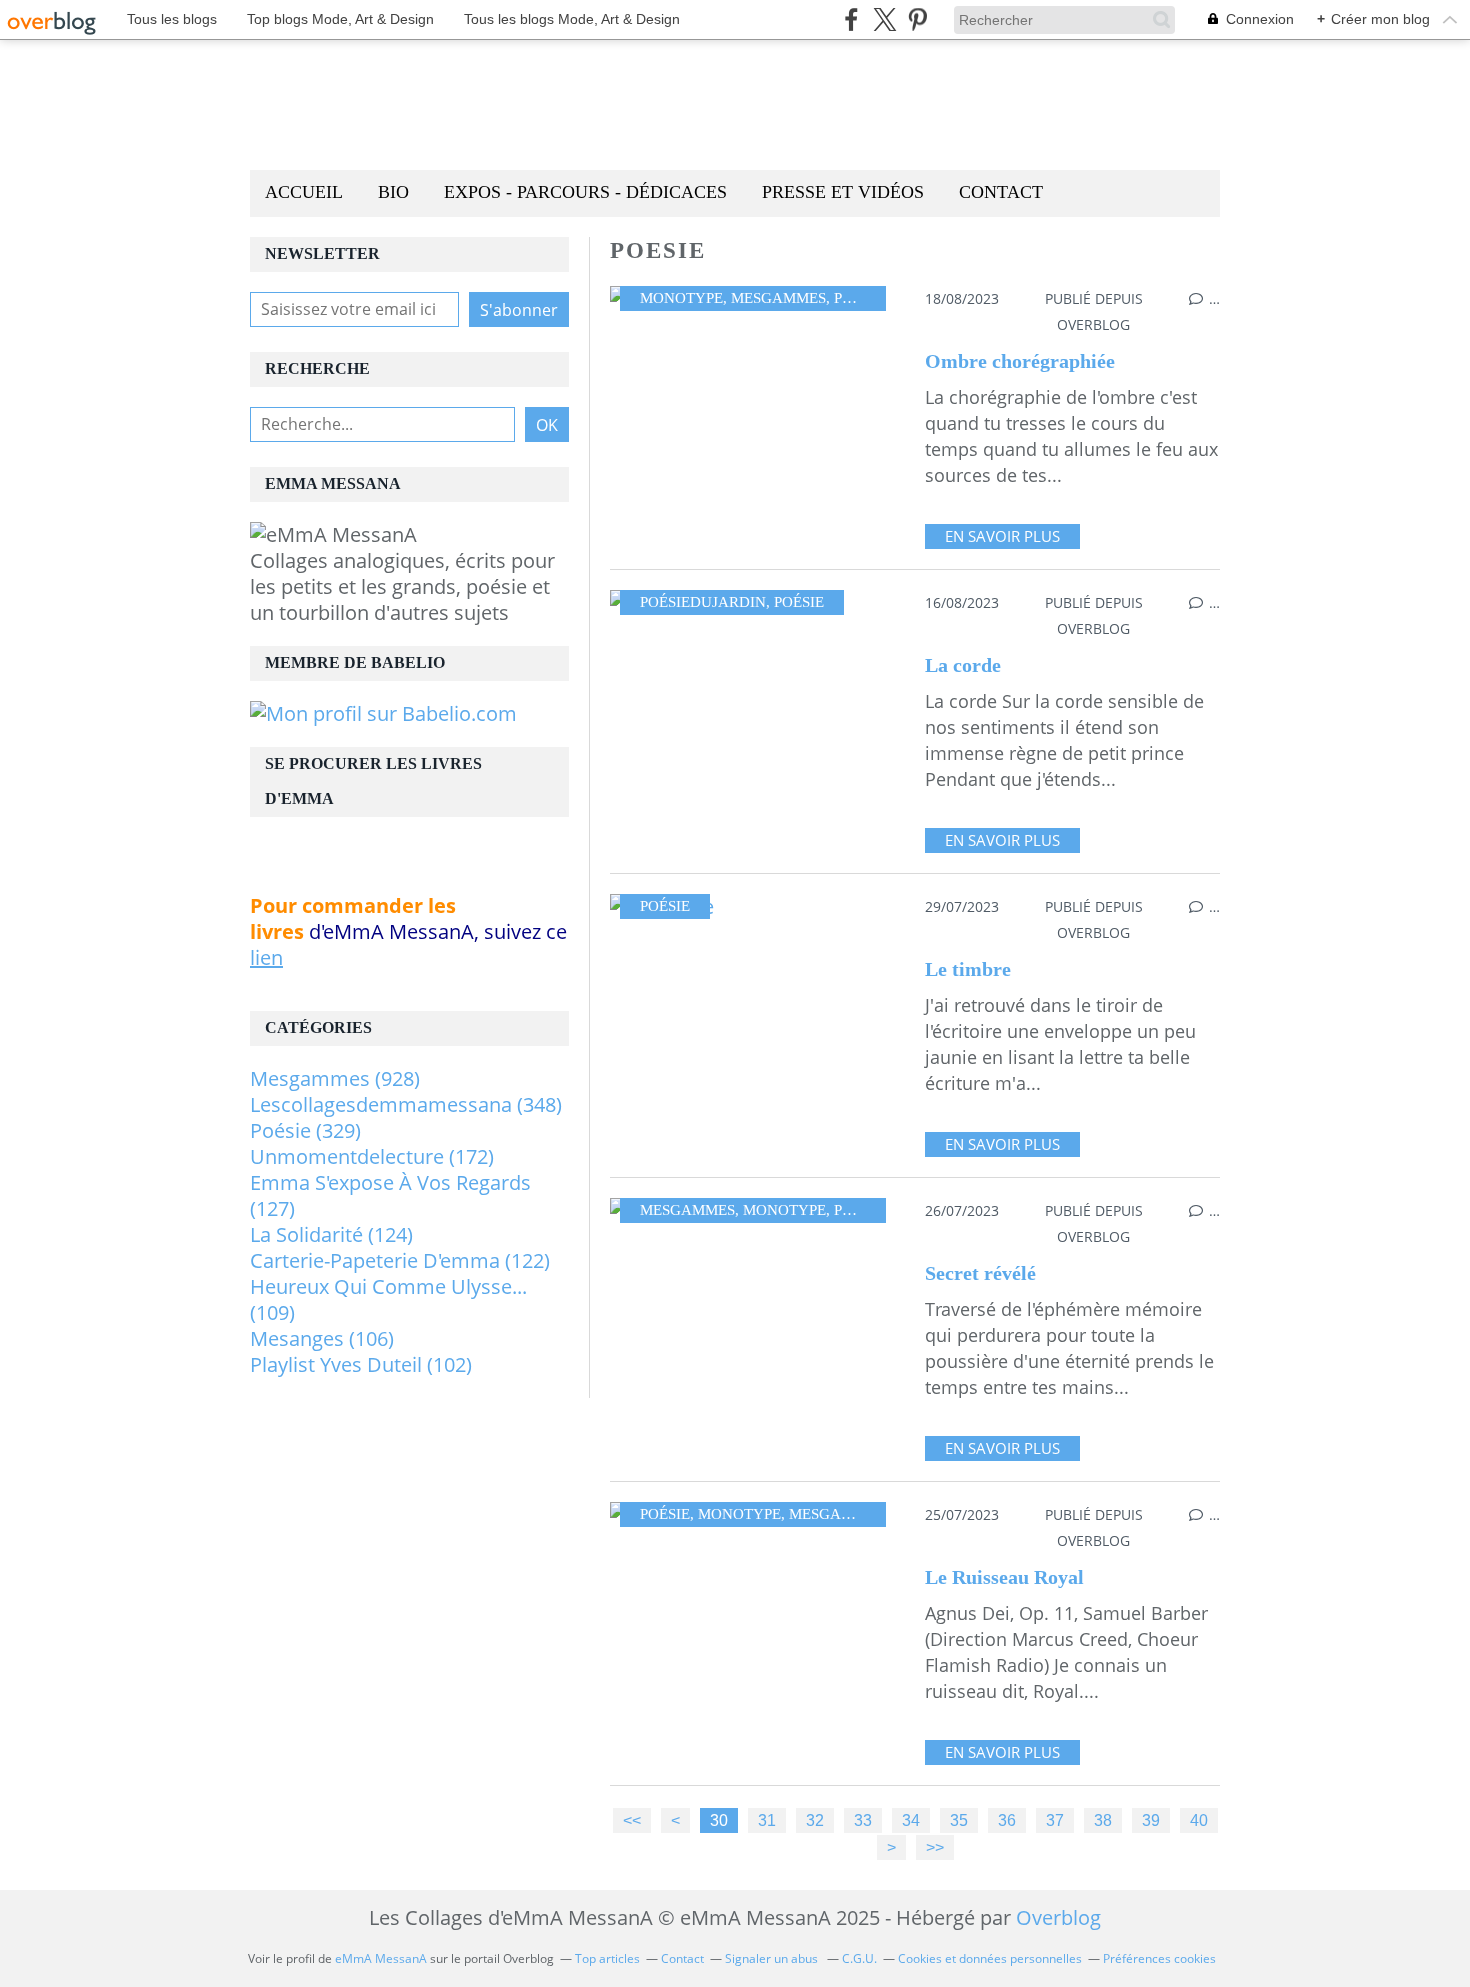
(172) (372, 1156)
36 (1007, 1820)
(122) (400, 1260)
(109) (388, 1299)
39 (1151, 1820)
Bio (393, 192)
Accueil (304, 192)
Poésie (859, 298)
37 (1055, 1820)
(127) (390, 1195)
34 (911, 1820)
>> (935, 1847)
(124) (331, 1234)
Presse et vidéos (843, 192)
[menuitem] (304, 193)
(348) (406, 1104)
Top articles (607, 1958)
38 (1103, 1820)
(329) (305, 1130)
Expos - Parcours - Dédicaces (585, 192)
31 (767, 1820)
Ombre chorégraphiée (1020, 361)
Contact (1001, 192)
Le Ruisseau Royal (1004, 1577)
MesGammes (778, 298)
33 (863, 1820)
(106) (322, 1338)
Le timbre (968, 969)
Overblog (1058, 1917)
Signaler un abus (773, 1958)
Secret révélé (980, 1273)
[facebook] (851, 19)
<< (632, 1820)
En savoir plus (1002, 536)
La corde (963, 665)
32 (815, 1820)
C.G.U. (859, 1958)
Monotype (681, 298)
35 (959, 1820)
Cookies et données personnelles (990, 1958)
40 (1199, 1820)
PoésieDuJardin (703, 602)
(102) (361, 1364)
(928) (335, 1078)
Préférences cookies (1159, 1958)
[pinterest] (917, 19)
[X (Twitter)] (884, 19)
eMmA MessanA (381, 1958)
